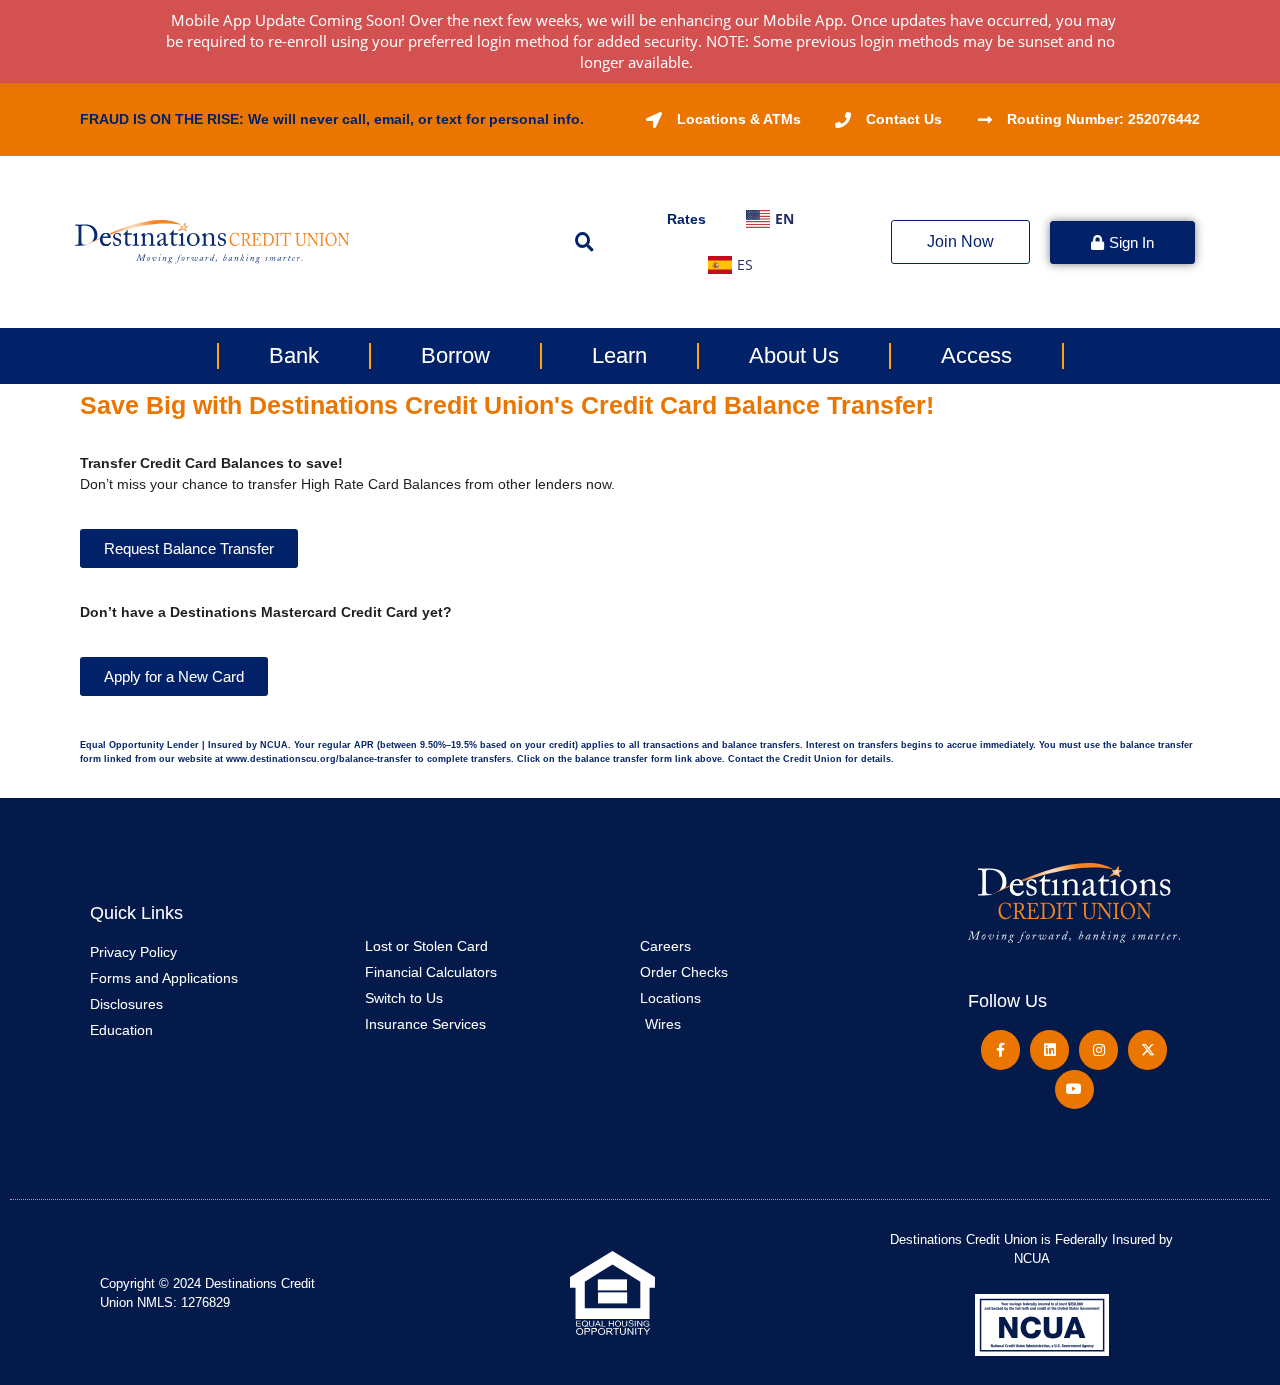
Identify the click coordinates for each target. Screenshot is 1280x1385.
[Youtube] (1074, 1089)
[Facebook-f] (1000, 1049)
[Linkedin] (1049, 1049)
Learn (619, 355)
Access (976, 355)
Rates (686, 219)
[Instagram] (1098, 1049)
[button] (584, 242)
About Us (794, 355)
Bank (294, 355)
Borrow (455, 355)
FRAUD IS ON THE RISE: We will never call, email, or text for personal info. (332, 119)
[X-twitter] (1147, 1049)
